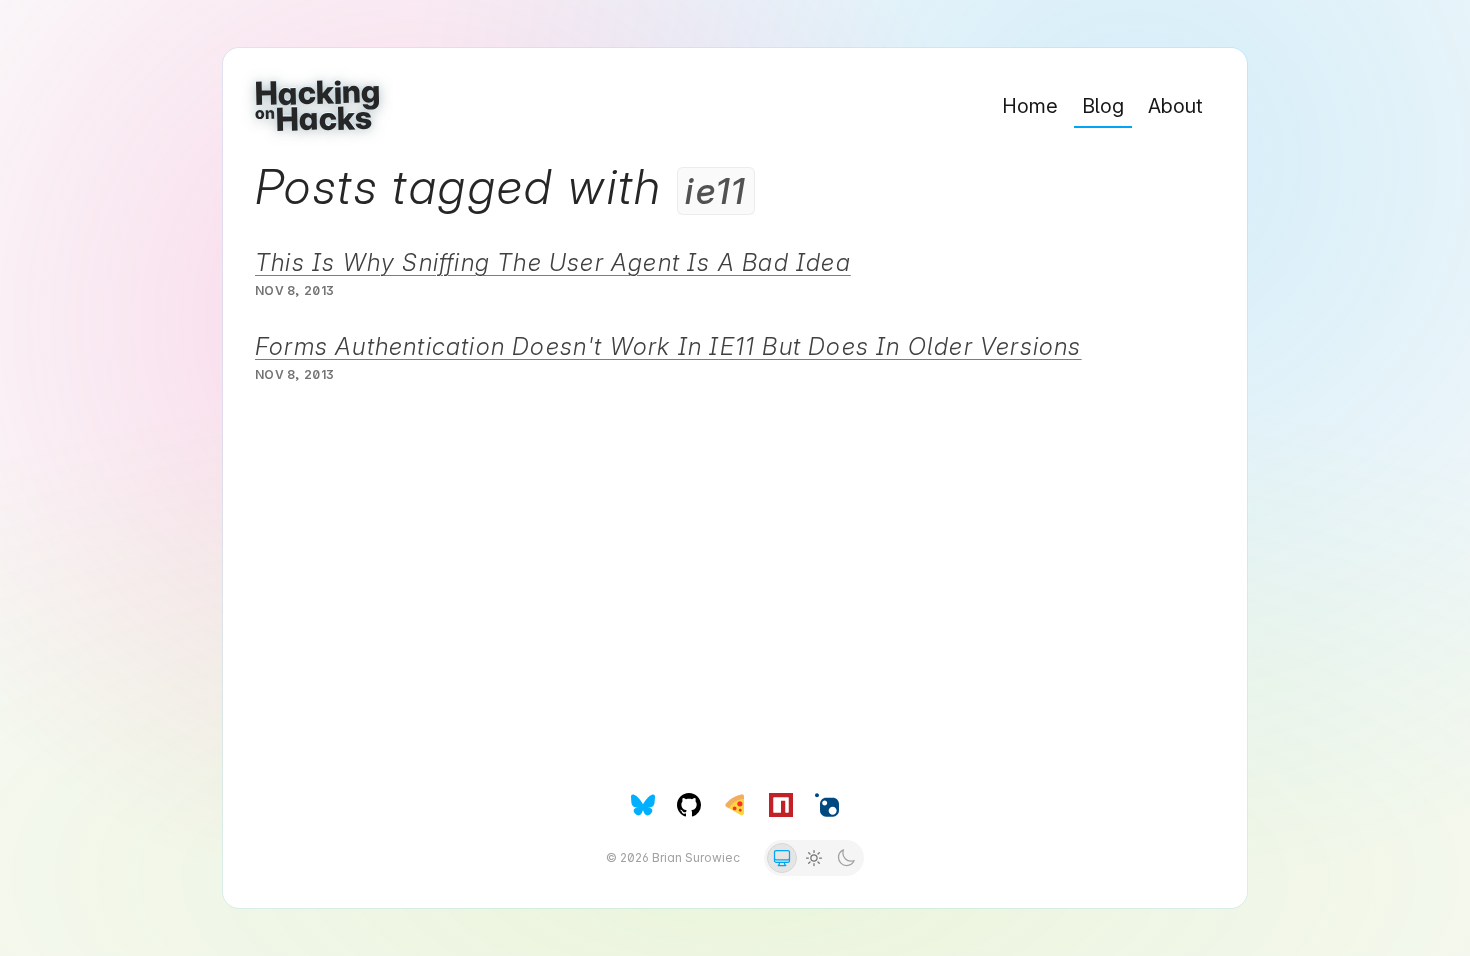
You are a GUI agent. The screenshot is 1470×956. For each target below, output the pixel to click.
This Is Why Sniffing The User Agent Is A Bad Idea (553, 262)
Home (1030, 106)
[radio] (782, 858)
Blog (1103, 106)
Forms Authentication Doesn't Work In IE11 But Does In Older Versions (668, 346)
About (1175, 106)
